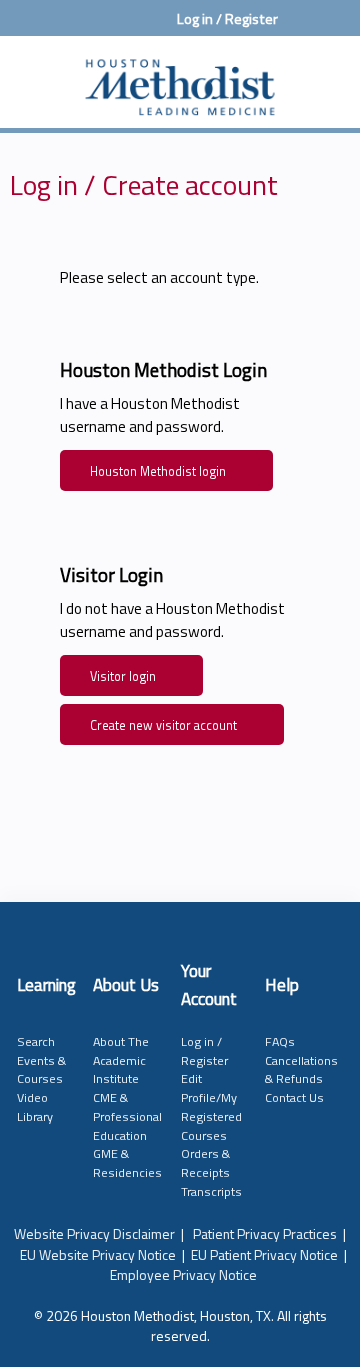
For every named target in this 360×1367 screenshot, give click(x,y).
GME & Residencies (127, 1163)
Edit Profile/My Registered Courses (211, 1106)
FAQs (280, 1041)
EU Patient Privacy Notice (264, 1254)
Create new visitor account (163, 725)
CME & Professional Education (127, 1116)
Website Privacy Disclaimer (94, 1233)
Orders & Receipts (205, 1163)
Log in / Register (227, 19)
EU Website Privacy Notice (98, 1254)
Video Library (35, 1107)
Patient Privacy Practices (265, 1233)
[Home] (180, 77)
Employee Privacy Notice (183, 1274)
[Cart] (301, 29)
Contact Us (294, 1097)
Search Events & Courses (41, 1060)
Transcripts (211, 1191)
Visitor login (123, 676)
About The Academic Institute (121, 1060)
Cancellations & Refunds (301, 1070)
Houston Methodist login (158, 471)
